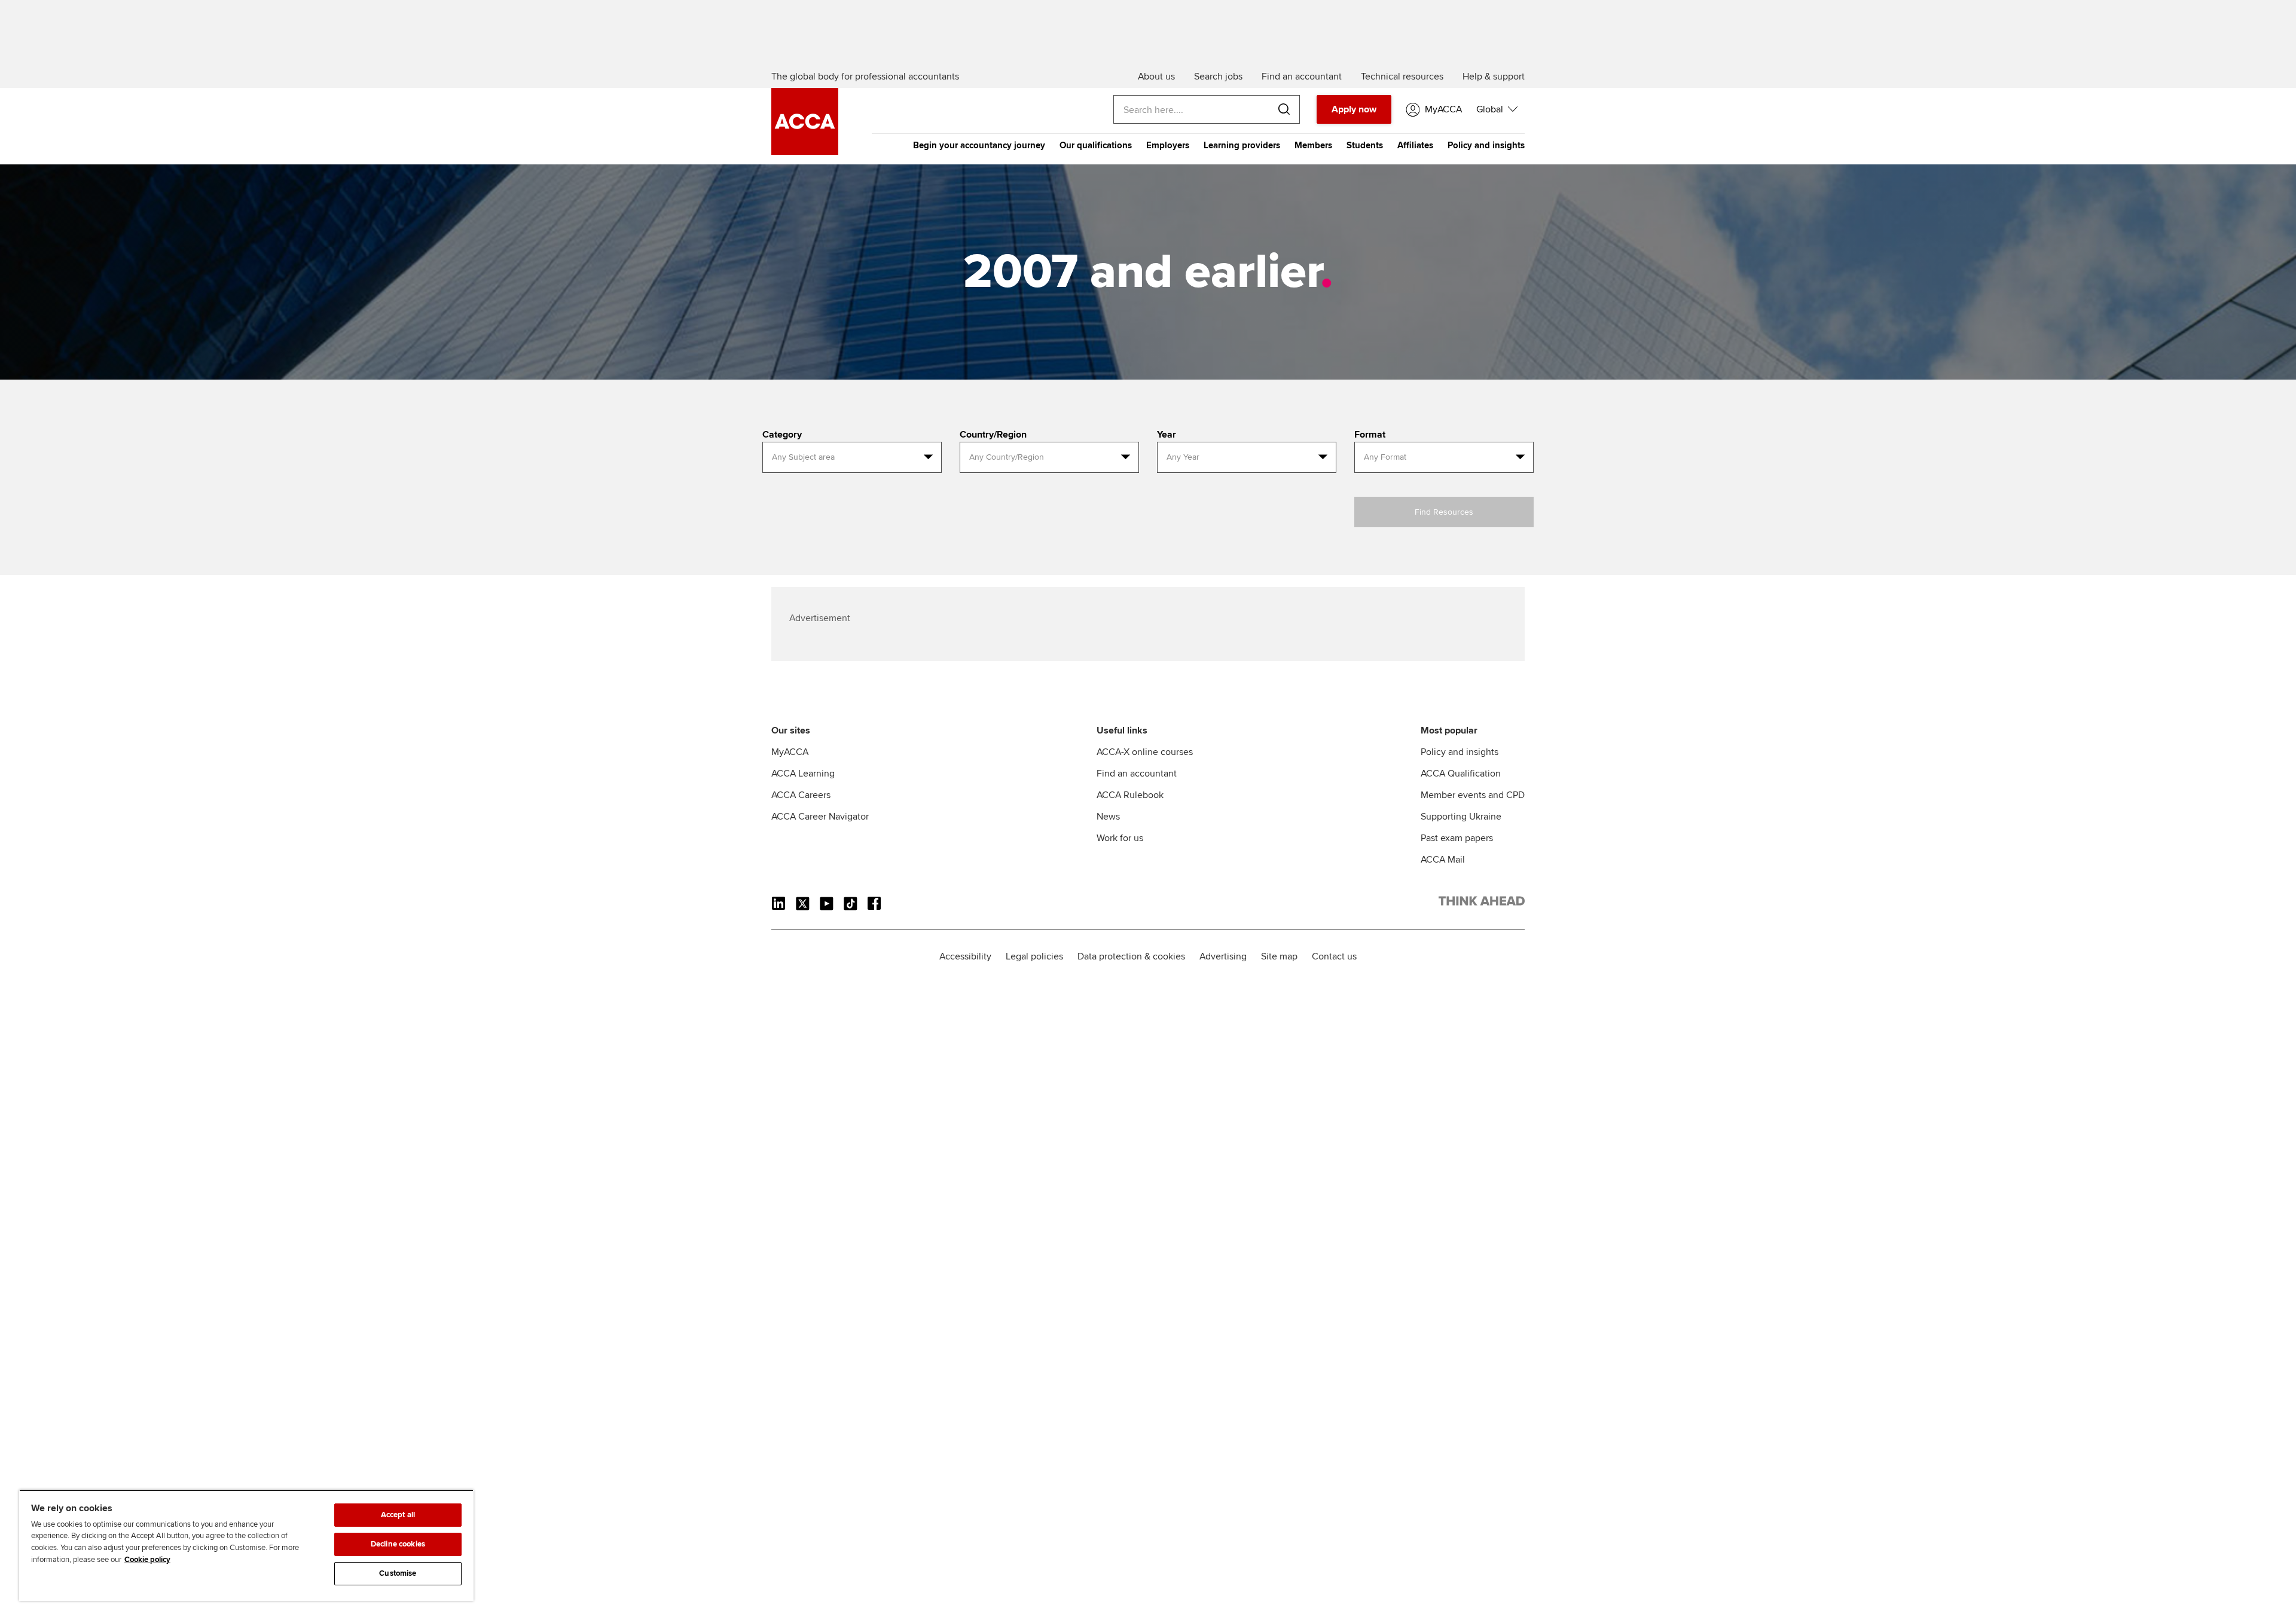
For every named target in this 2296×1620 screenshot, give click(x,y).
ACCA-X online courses (1145, 752)
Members (1313, 145)
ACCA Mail (1443, 860)
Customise (398, 1573)
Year (1167, 435)
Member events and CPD (1473, 795)
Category (782, 435)
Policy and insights (1486, 145)
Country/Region (993, 435)
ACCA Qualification (1461, 774)
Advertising (1223, 956)
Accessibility (965, 956)
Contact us (1334, 956)
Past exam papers (1457, 838)
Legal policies (1034, 956)
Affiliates (1415, 145)
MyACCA (790, 752)
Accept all (398, 1515)
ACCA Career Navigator (820, 817)
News (1108, 817)
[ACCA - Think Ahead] (805, 152)
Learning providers (1242, 145)
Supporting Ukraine (1461, 817)
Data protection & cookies (1131, 956)
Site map (1279, 956)
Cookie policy (147, 1560)
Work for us (1120, 838)
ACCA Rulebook (1130, 795)
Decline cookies (398, 1544)
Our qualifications (1096, 145)
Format (1370, 435)
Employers (1168, 145)
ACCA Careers (801, 795)
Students (1365, 145)
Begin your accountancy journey (979, 145)
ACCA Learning (803, 774)
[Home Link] (1482, 903)
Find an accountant (1137, 774)
